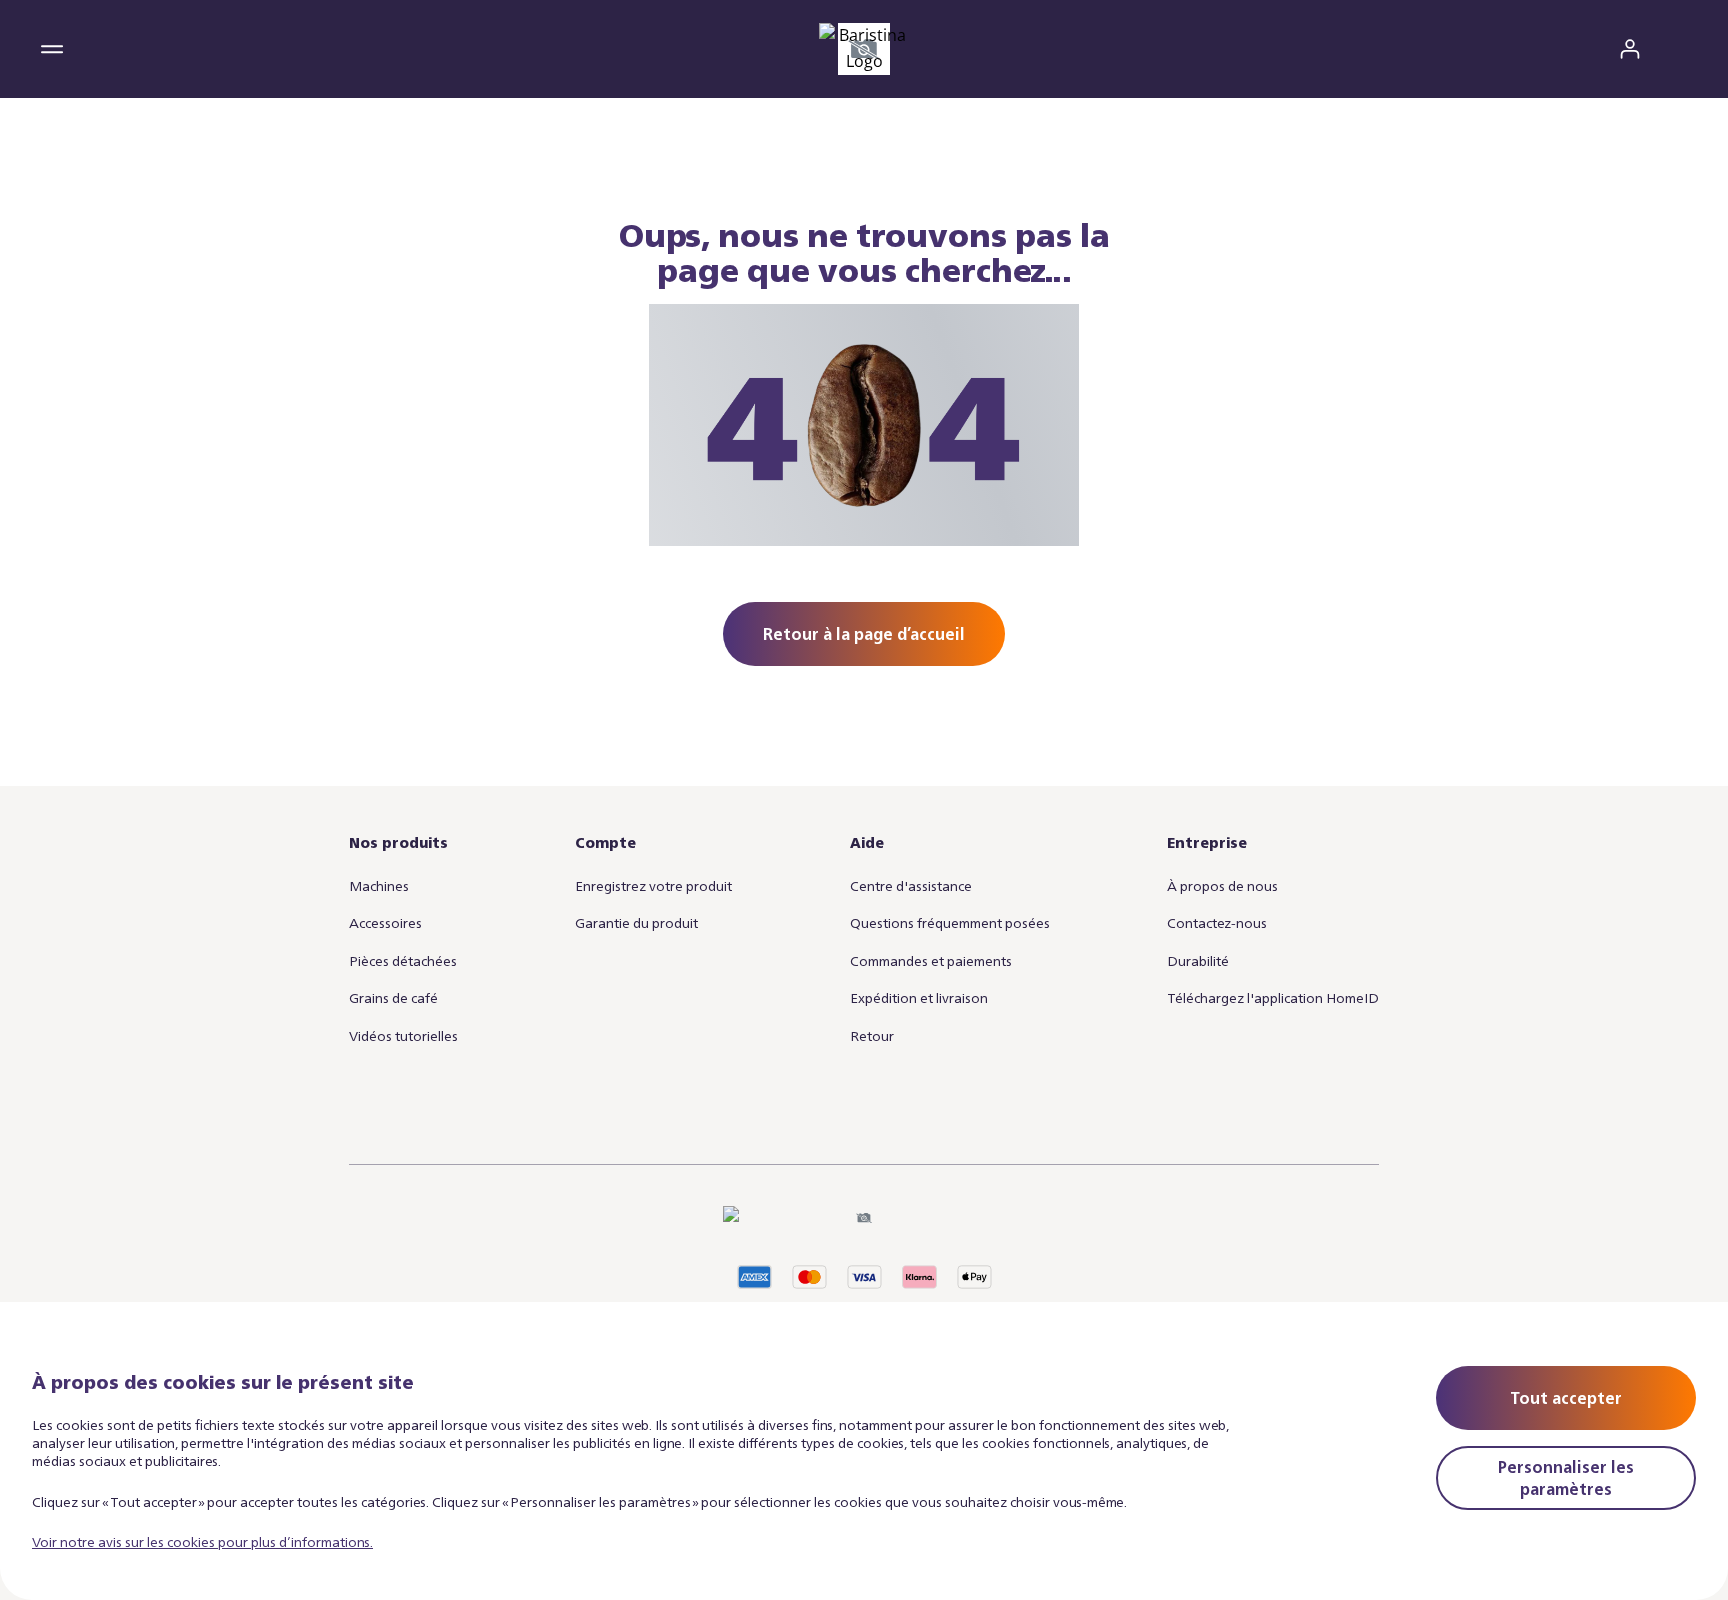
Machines (379, 885)
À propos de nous (1222, 885)
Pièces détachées (403, 960)
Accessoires (385, 922)
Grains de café (393, 997)
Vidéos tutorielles (403, 1035)
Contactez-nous (1217, 922)
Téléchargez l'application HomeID (1273, 997)
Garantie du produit (636, 922)
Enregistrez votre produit (653, 885)
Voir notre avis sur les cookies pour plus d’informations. (202, 1541)
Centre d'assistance (911, 885)
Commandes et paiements (931, 960)
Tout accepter (1566, 1398)
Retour (872, 1035)
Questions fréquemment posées (950, 922)
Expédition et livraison (919, 997)
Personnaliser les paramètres (1566, 1478)
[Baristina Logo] (864, 48)
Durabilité (1198, 960)
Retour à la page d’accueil (864, 634)
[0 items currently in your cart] (1676, 49)
